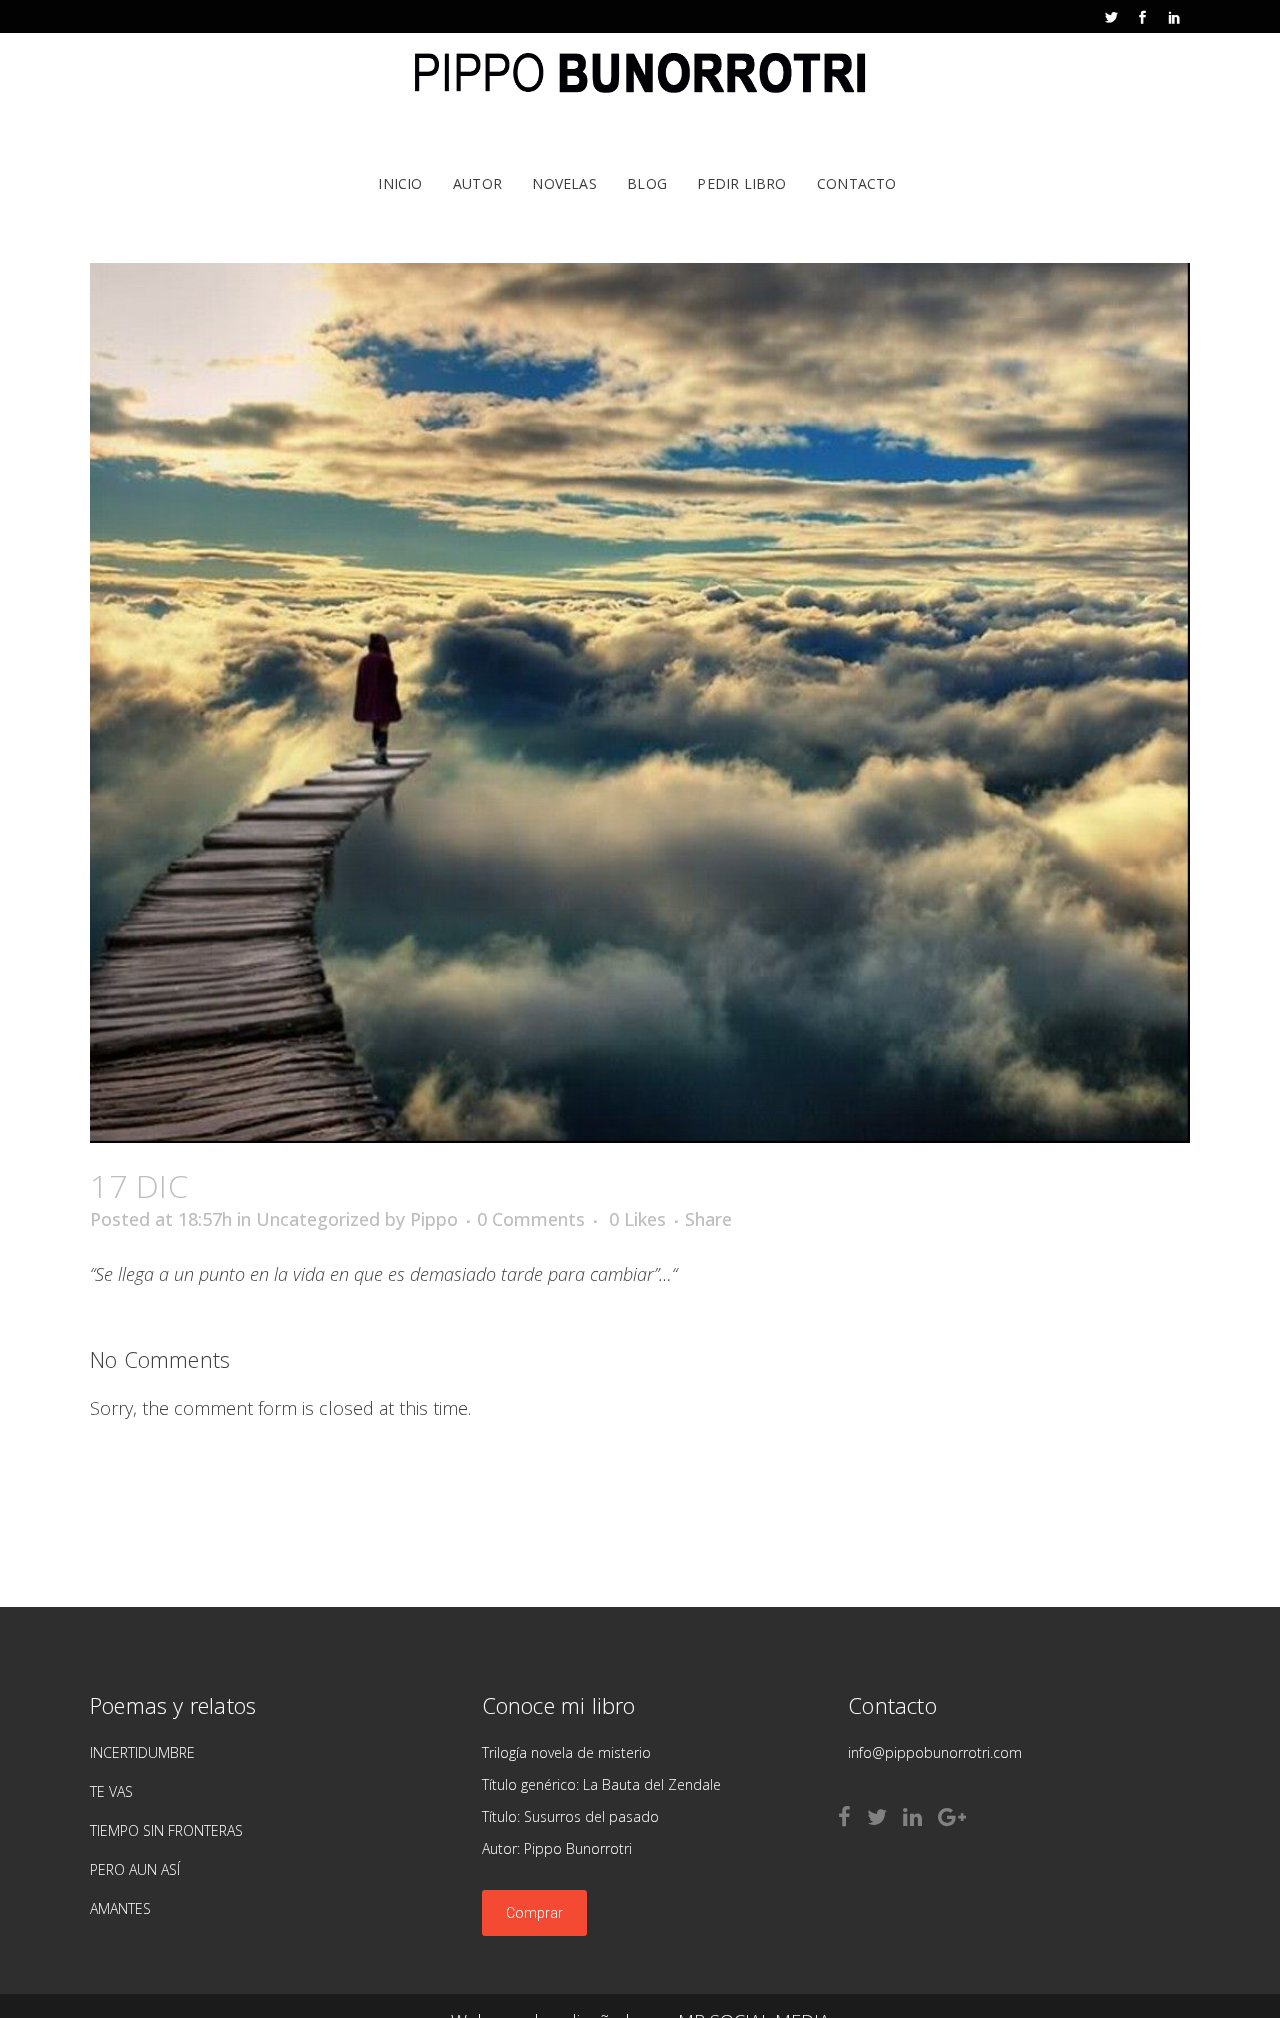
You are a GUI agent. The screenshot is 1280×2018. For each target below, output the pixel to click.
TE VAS (111, 1791)
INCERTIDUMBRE (142, 1752)
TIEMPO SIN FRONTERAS (166, 1830)
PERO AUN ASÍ (135, 1869)
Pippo (434, 1219)
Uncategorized (318, 1219)
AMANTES (120, 1908)
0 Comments (531, 1219)
